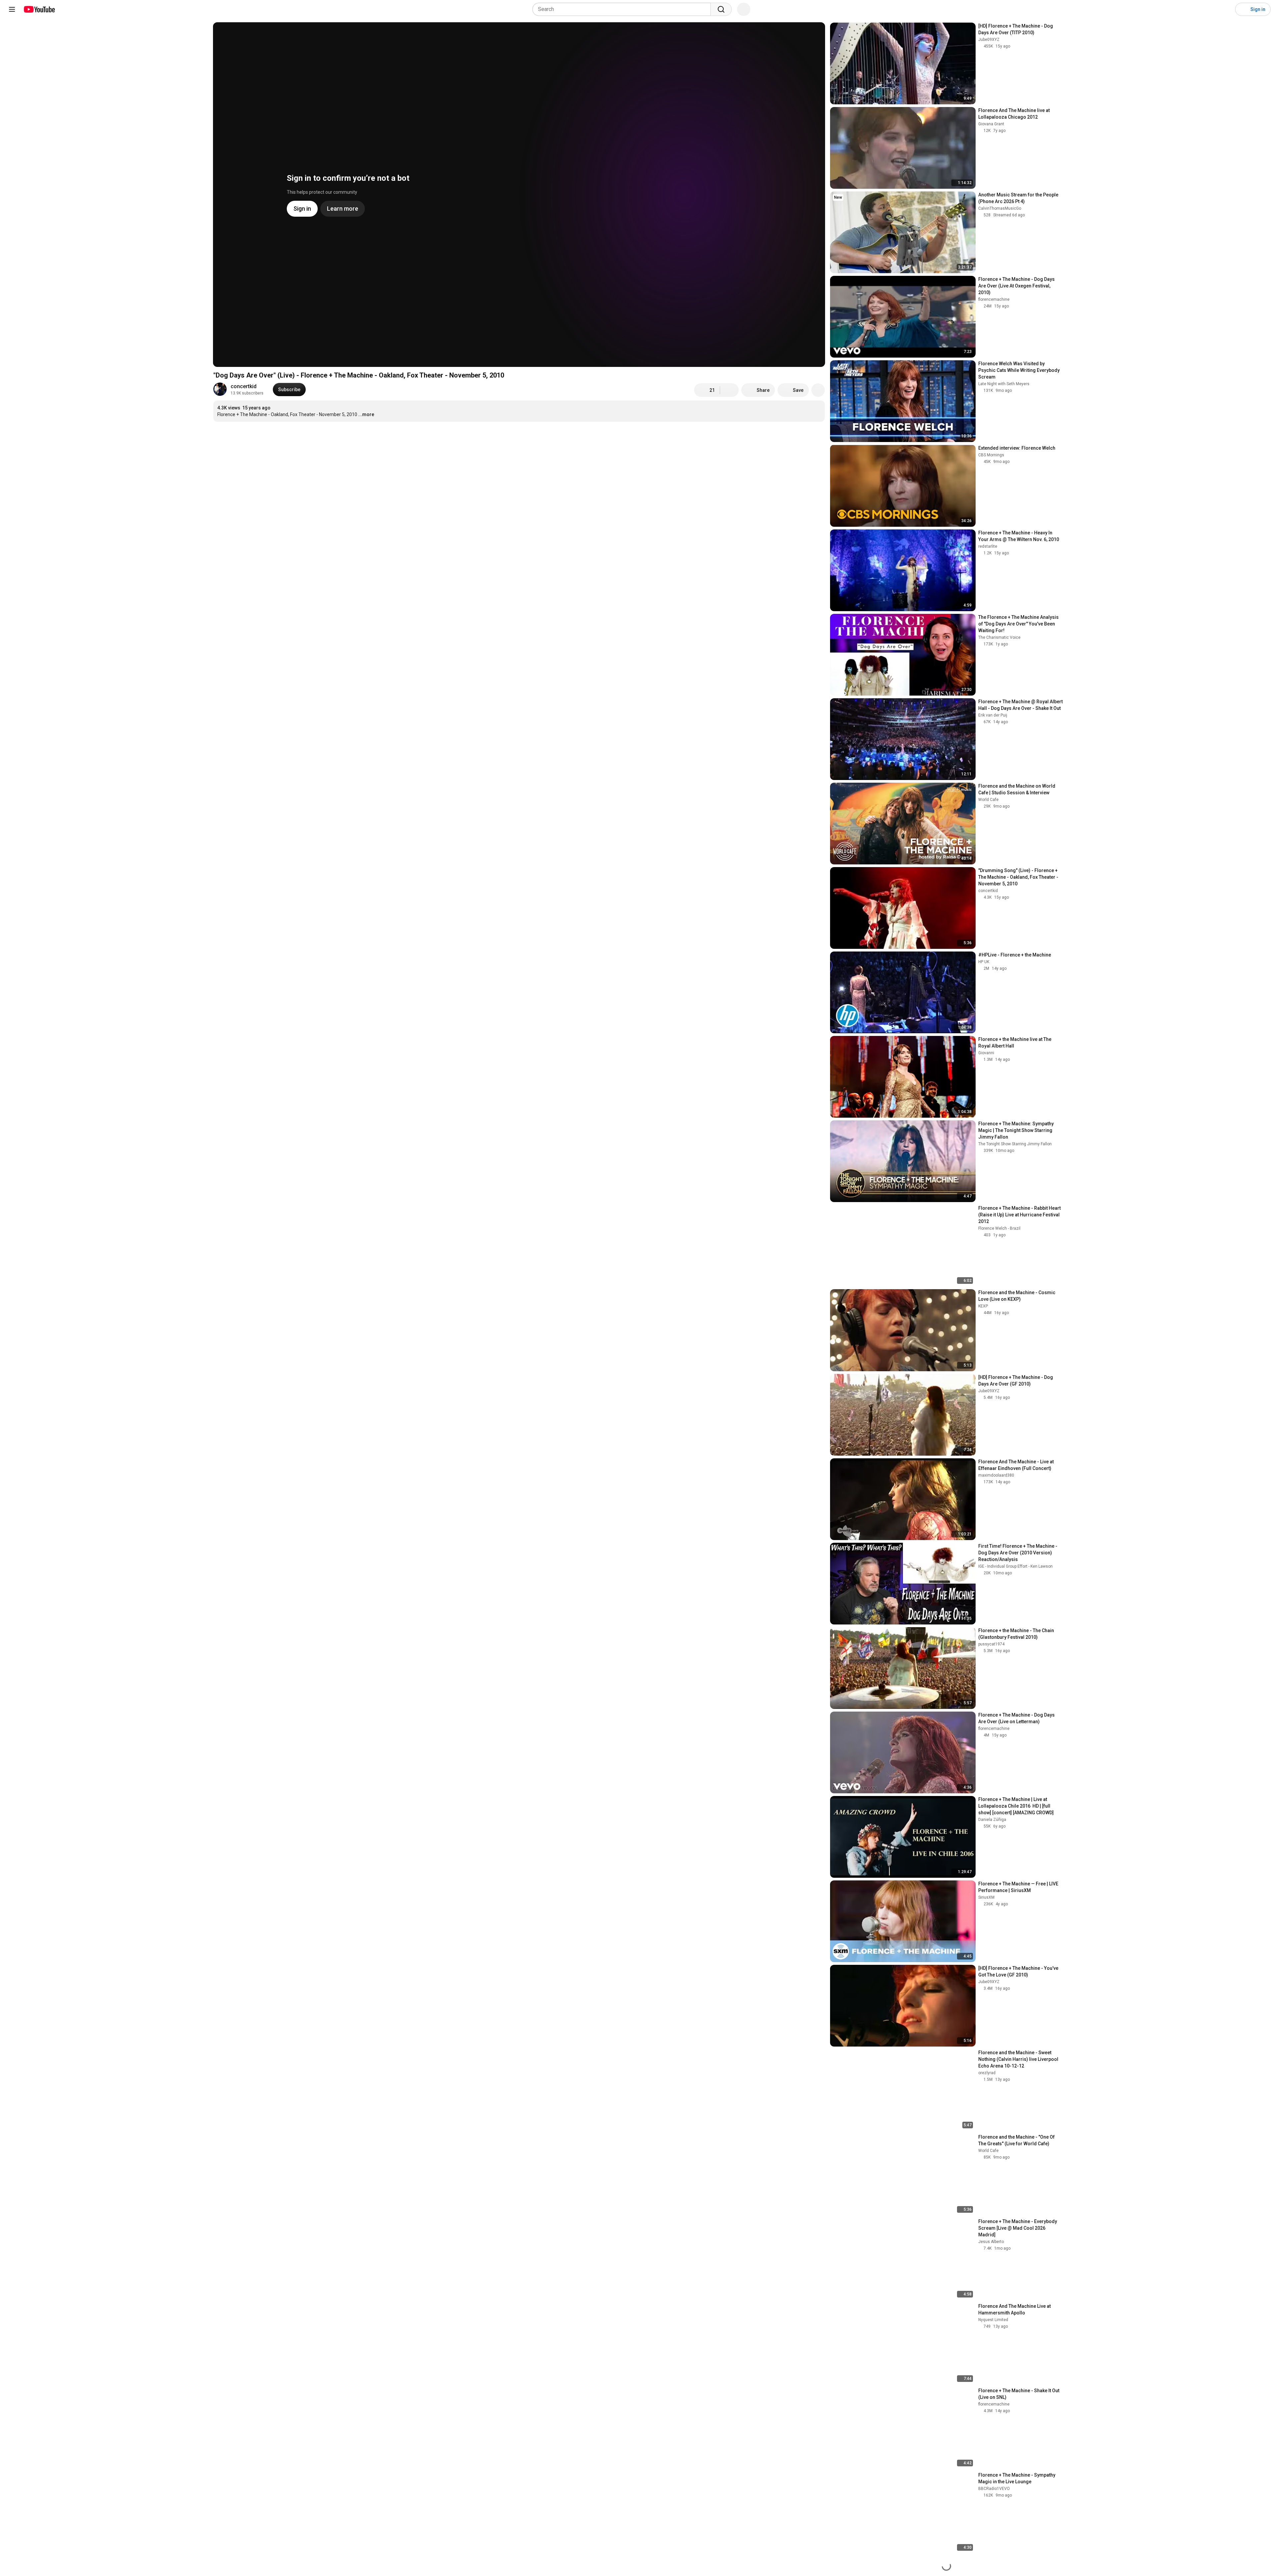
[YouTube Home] (39, 9)
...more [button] (366, 414)
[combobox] (624, 9)
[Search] (721, 9)
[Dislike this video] (729, 390)
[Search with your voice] (744, 9)
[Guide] (12, 9)
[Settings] (1226, 9)
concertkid (244, 386)
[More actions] (818, 390)
